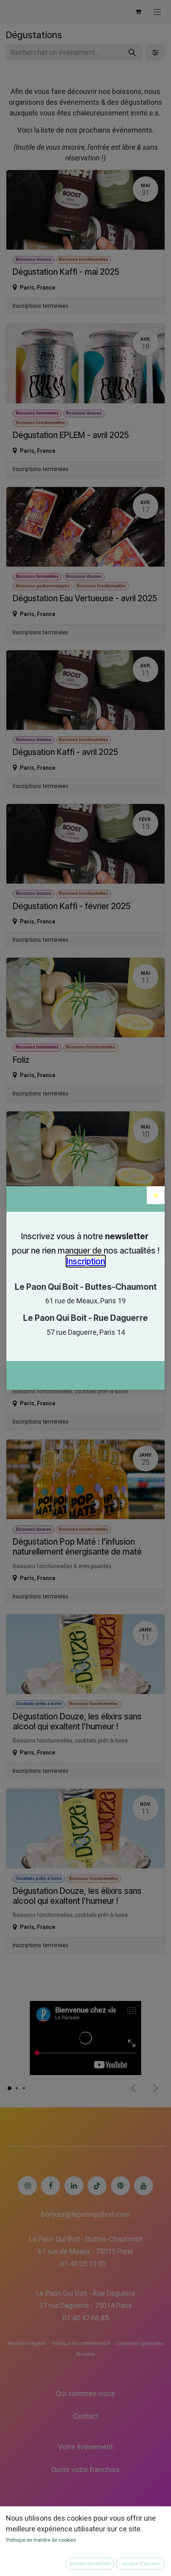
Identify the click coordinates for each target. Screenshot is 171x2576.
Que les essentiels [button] (90, 2564)
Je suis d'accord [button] (141, 2564)
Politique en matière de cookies (41, 2540)
